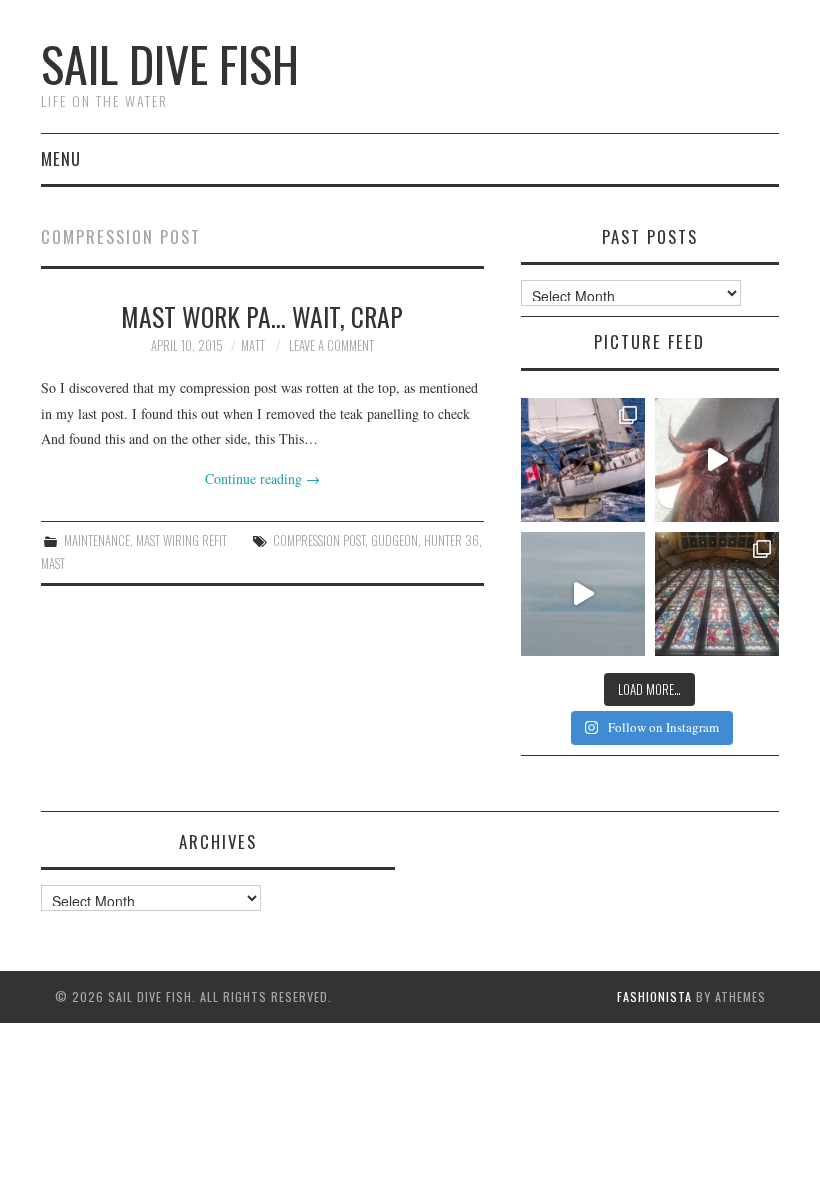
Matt (253, 345)
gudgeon (394, 540)
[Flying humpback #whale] (583, 594)
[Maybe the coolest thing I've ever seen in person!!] (717, 460)
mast (53, 563)
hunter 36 (451, 540)
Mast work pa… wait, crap (262, 316)
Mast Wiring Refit (181, 540)
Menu (61, 158)
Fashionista (654, 996)
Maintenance (97, 540)
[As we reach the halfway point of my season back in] (583, 460)
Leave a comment (331, 345)
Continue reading (262, 478)
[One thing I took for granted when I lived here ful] (717, 594)
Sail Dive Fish (170, 63)
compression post (319, 540)
